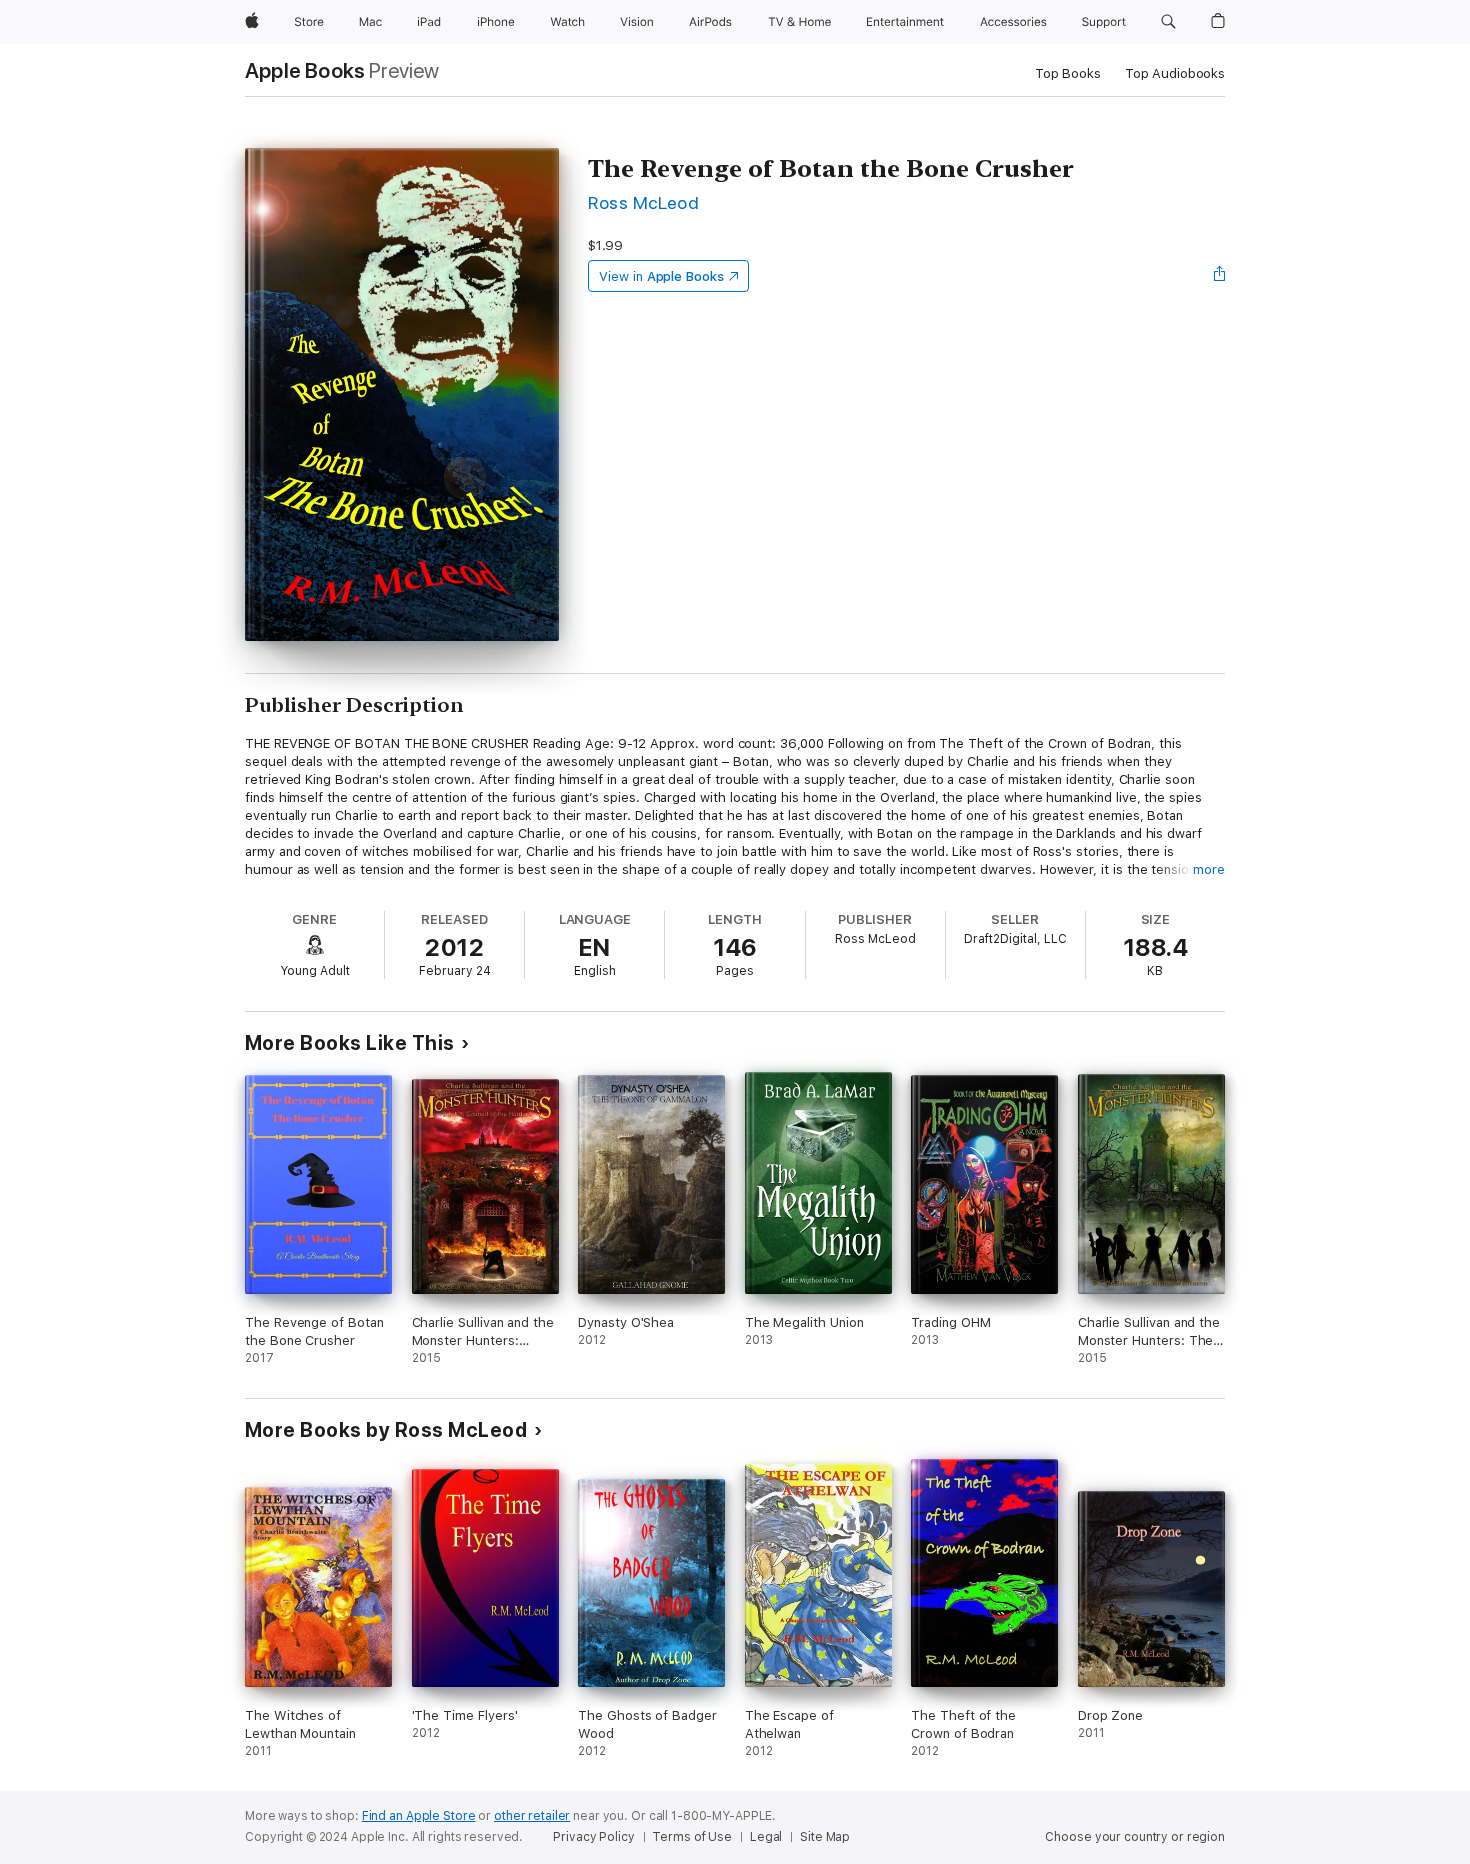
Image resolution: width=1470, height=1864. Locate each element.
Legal (766, 1837)
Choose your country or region (1135, 1837)
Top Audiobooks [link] (1175, 73)
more (1209, 869)
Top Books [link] (1068, 73)
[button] (1168, 22)
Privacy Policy (593, 1837)
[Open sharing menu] (1220, 276)
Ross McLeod (643, 202)
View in (661, 276)
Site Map (825, 1837)
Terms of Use (692, 1837)
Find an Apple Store (419, 1816)
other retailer (532, 1816)
